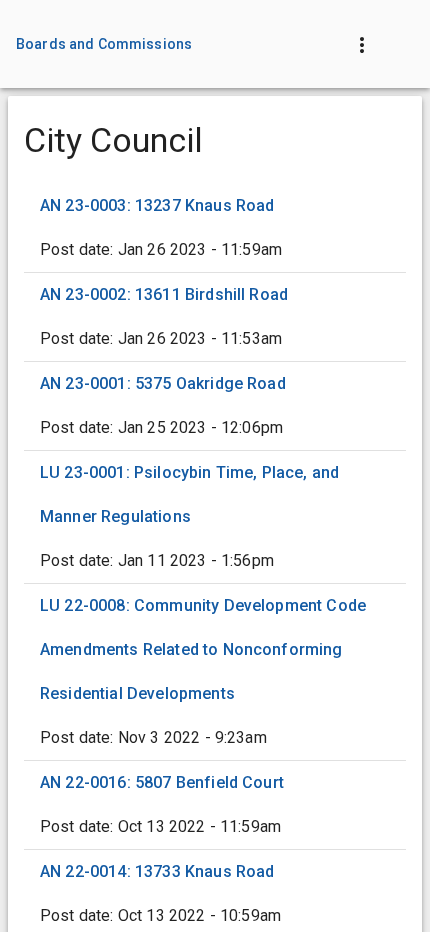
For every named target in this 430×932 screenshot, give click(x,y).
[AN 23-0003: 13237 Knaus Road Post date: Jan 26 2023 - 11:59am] (215, 228)
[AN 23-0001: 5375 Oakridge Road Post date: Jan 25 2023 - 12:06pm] (215, 406)
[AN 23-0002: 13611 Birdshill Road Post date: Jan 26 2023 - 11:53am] (215, 317)
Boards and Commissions (104, 44)
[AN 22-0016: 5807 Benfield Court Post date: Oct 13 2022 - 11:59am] (215, 805)
